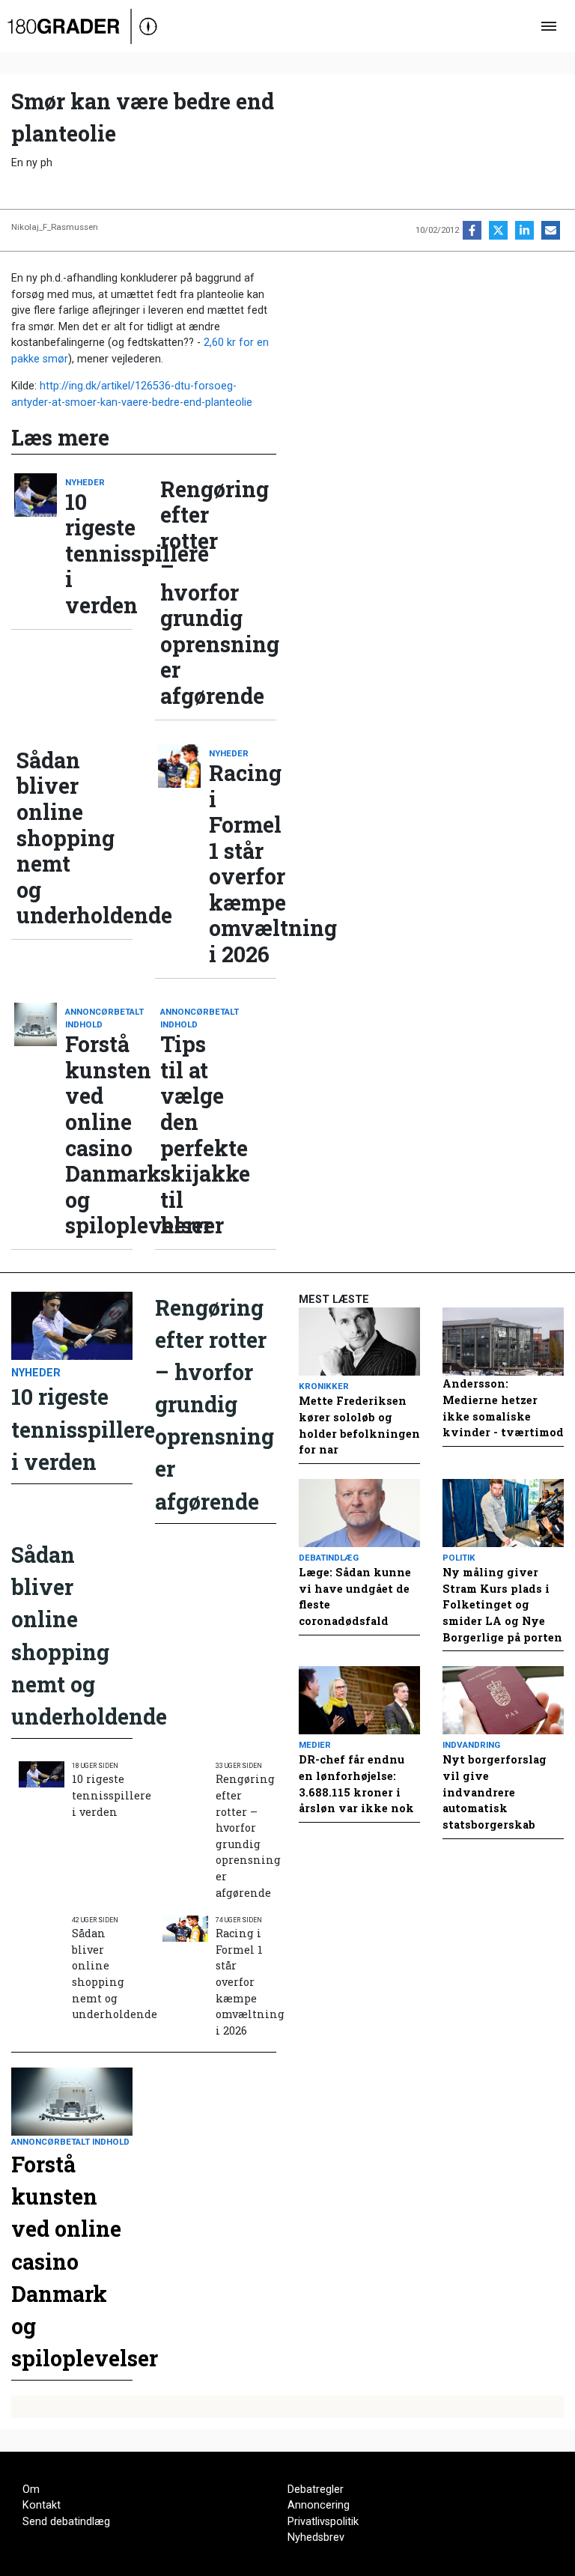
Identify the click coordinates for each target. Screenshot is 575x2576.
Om (31, 2490)
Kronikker (324, 1386)
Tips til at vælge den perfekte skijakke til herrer (194, 1134)
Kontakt (42, 2505)
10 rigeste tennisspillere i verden (99, 554)
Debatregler (316, 2490)
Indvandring (471, 1745)
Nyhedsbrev (316, 2537)
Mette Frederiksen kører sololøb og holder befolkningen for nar (359, 1425)
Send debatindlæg (66, 2522)
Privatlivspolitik (323, 2522)
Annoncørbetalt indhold (99, 1018)
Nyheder (85, 482)
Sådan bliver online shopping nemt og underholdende (50, 838)
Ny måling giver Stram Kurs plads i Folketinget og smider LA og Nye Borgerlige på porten (502, 1604)
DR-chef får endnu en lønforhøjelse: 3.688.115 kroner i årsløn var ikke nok (356, 1784)
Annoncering (319, 2505)
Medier (315, 1745)
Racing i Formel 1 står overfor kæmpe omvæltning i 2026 (243, 863)
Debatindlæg (329, 1558)
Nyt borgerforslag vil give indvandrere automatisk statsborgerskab (495, 1792)
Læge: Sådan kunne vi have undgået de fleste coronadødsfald (355, 1597)
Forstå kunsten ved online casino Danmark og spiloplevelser (99, 1134)
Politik (459, 1558)
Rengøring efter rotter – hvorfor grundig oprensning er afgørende (194, 593)
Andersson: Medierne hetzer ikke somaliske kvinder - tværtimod (503, 1408)
